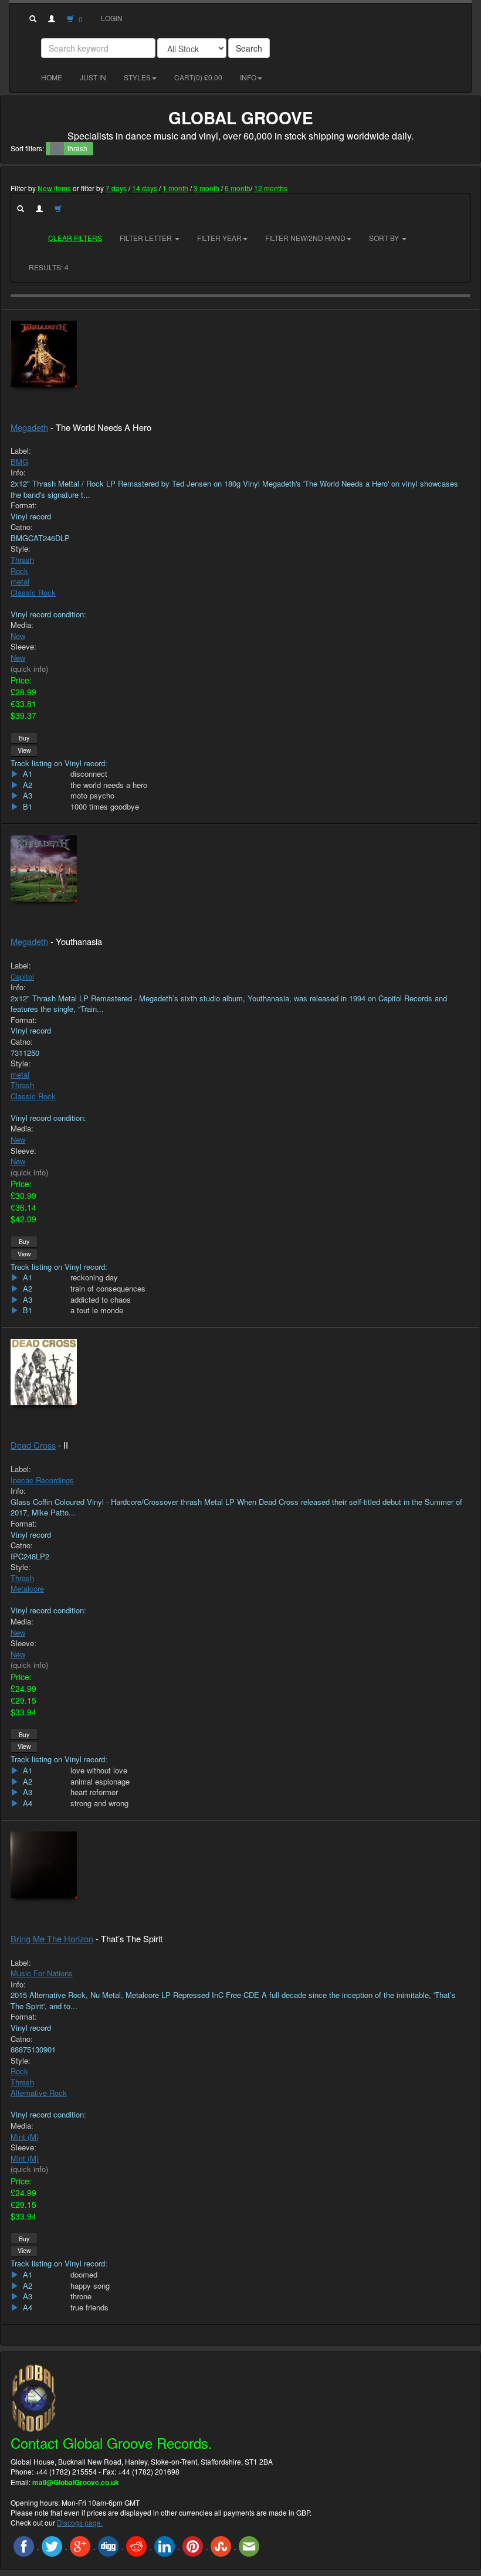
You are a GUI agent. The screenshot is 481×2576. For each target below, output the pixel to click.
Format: (24, 505)
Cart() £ (198, 77)
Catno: (22, 527)
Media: (22, 625)
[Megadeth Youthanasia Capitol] (240, 869)
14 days (145, 188)
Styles (137, 77)
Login (112, 18)
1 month (175, 188)
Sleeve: (23, 647)
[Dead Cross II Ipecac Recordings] (240, 1372)
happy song (90, 2286)
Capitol (22, 976)
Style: (21, 549)
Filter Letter (147, 238)
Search (249, 48)
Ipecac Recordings (42, 1480)
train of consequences (108, 1289)
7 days (116, 188)
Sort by (385, 238)
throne (81, 2296)
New (18, 636)
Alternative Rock (39, 2093)
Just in (93, 77)
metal (20, 581)
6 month (238, 188)
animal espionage (100, 1782)
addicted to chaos (101, 1300)
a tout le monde (97, 1310)
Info (248, 77)
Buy (24, 738)
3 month (206, 188)
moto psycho (92, 796)
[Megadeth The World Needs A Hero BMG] (240, 354)
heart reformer (94, 1792)
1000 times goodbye (105, 807)
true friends (89, 2307)
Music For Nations (42, 1973)
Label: (21, 451)
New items (54, 188)
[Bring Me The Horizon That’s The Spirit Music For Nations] (240, 1865)
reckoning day (94, 1277)
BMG (19, 462)
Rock (19, 571)
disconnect (89, 774)
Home (52, 77)
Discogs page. (80, 2522)
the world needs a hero (109, 785)
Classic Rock (33, 592)
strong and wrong (99, 1803)
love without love (99, 1770)
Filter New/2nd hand (305, 238)
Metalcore (27, 1588)
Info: (18, 473)
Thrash (22, 560)
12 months (271, 188)
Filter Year (219, 238)
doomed (84, 2275)
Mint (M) (25, 2137)
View (24, 750)
